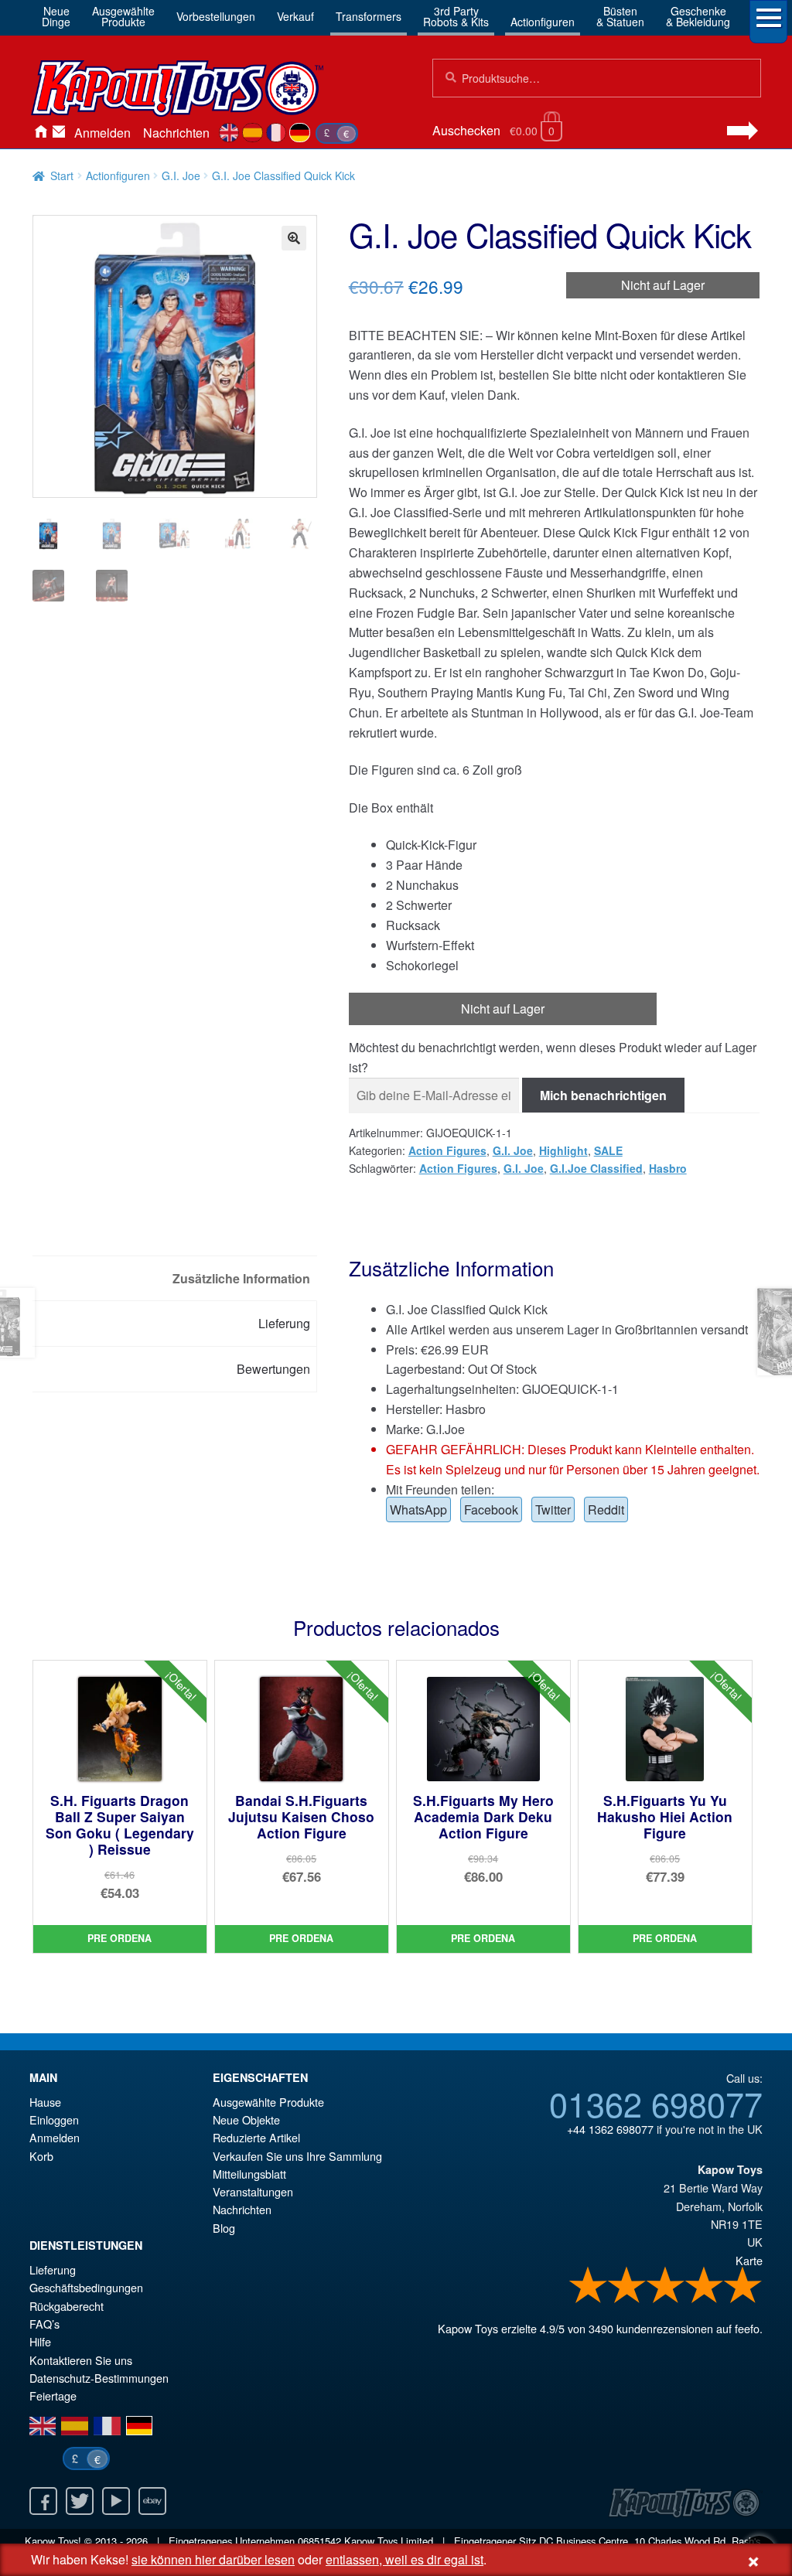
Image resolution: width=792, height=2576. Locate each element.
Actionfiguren (543, 22)
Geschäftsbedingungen (86, 2287)
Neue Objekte (246, 2119)
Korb (41, 2156)
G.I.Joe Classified (596, 1168)
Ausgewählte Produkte (268, 2102)
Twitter (553, 1509)
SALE (608, 1150)
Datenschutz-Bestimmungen (99, 2378)
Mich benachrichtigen (603, 1095)
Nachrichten (176, 133)
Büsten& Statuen (620, 16)
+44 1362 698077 (610, 2129)
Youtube (116, 2501)
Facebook (491, 1509)
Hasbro (668, 1168)
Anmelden (102, 133)
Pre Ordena (119, 1938)
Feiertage (53, 2395)
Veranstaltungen (253, 2191)
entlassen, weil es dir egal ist (405, 2559)
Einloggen (54, 2119)
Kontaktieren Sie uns (59, 133)
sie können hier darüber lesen (213, 2559)
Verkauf (295, 16)
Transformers (369, 16)
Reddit (606, 1509)
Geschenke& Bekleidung (698, 16)
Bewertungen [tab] (273, 1369)
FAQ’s (44, 2324)
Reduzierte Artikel (256, 2137)
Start (62, 175)
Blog (224, 2228)
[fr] (277, 133)
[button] (294, 238)
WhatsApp (418, 1509)
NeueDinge (56, 16)
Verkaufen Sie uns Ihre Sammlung (297, 2156)
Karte (749, 2260)
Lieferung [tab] (284, 1323)
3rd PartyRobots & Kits (456, 16)
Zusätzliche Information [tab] (241, 1278)
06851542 (319, 2541)
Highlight (563, 1150)
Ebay (152, 2501)
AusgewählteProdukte (123, 16)
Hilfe (40, 2341)
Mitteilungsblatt (249, 2174)
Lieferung (53, 2269)
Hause (40, 133)
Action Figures (447, 1150)
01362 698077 (656, 2103)
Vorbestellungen (216, 16)
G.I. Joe (181, 175)
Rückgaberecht (67, 2306)
